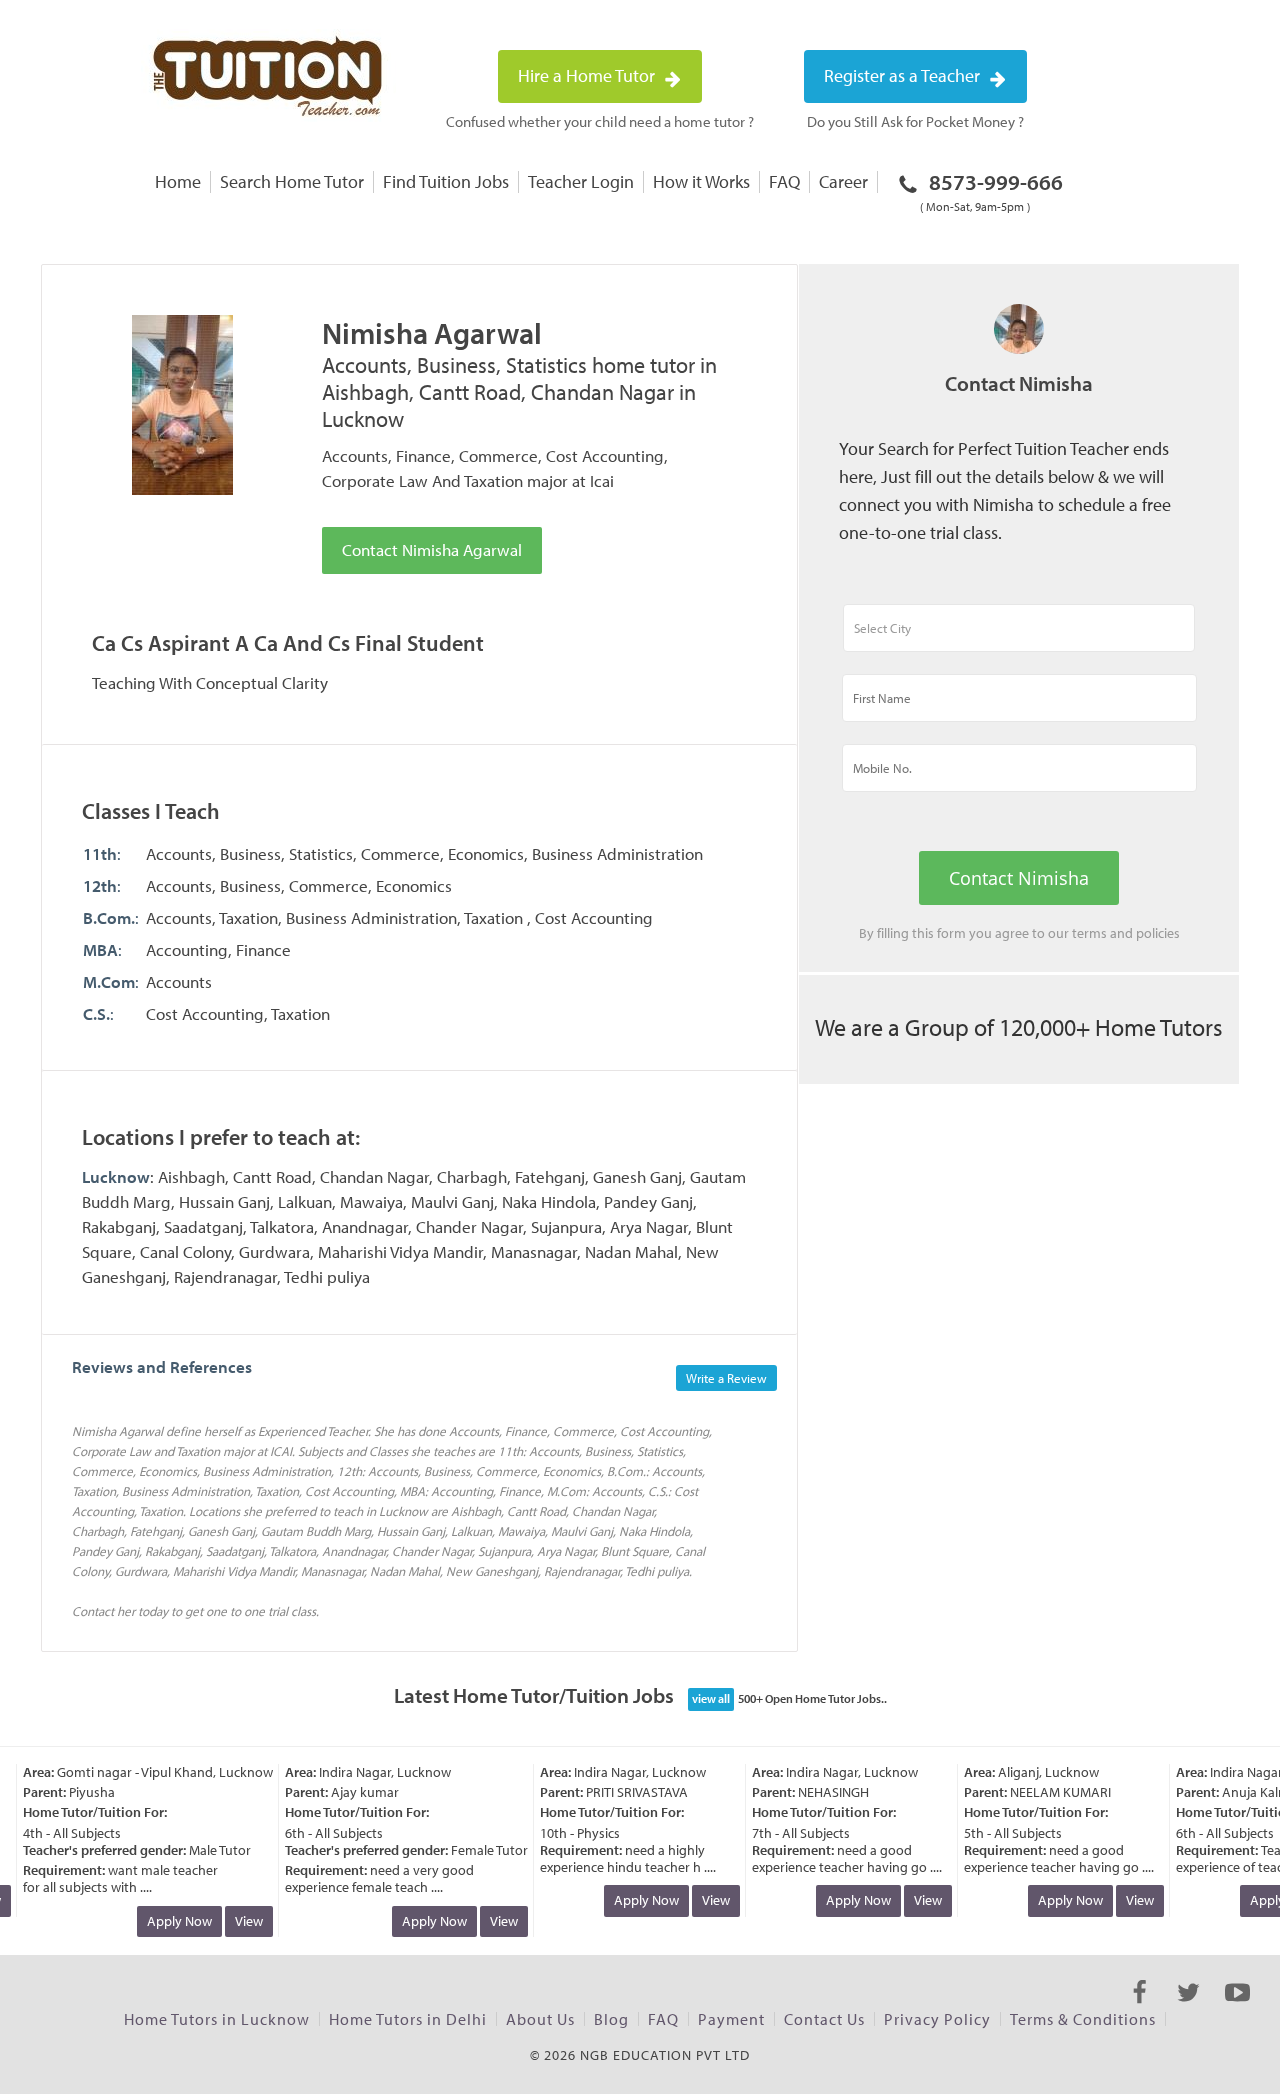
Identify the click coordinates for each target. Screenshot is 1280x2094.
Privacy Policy (937, 2019)
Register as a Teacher (904, 75)
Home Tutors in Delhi (408, 2019)
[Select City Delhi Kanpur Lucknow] (1019, 637)
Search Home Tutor (292, 181)
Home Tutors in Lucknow (217, 2019)
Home (178, 181)
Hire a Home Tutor (588, 75)
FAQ (784, 181)
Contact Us (824, 2019)
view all (711, 1698)
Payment (731, 2019)
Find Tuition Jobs (446, 181)
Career (843, 181)
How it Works (701, 181)
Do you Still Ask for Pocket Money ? (915, 121)
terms (1089, 933)
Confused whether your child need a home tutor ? (600, 121)
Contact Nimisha (1019, 878)
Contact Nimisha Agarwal (432, 549)
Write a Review (726, 1378)
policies (1158, 933)
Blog (611, 2019)
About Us (540, 2019)
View (237, 1921)
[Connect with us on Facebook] (1139, 2010)
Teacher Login (581, 181)
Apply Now (167, 1921)
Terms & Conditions (1083, 2019)
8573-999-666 (991, 191)
